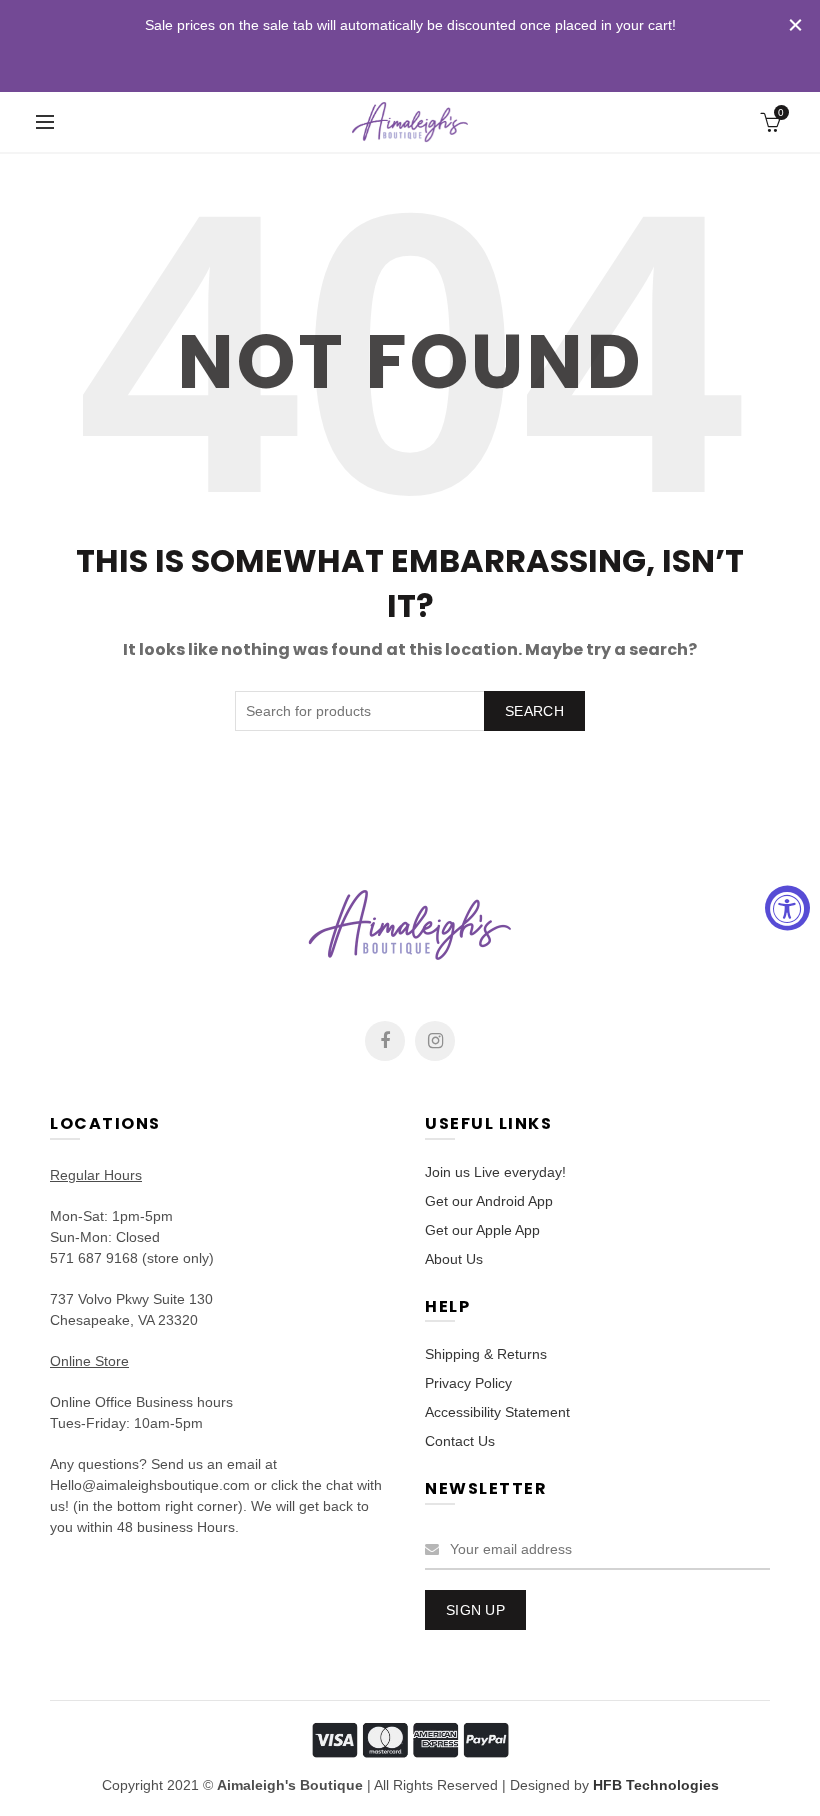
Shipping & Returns (486, 1354)
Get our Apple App (482, 1230)
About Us (454, 1259)
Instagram (435, 1041)
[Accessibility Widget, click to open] (787, 908)
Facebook (385, 1041)
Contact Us (460, 1441)
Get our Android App (489, 1201)
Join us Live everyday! (495, 1172)
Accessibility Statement (497, 1412)
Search (534, 711)
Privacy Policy (468, 1383)
